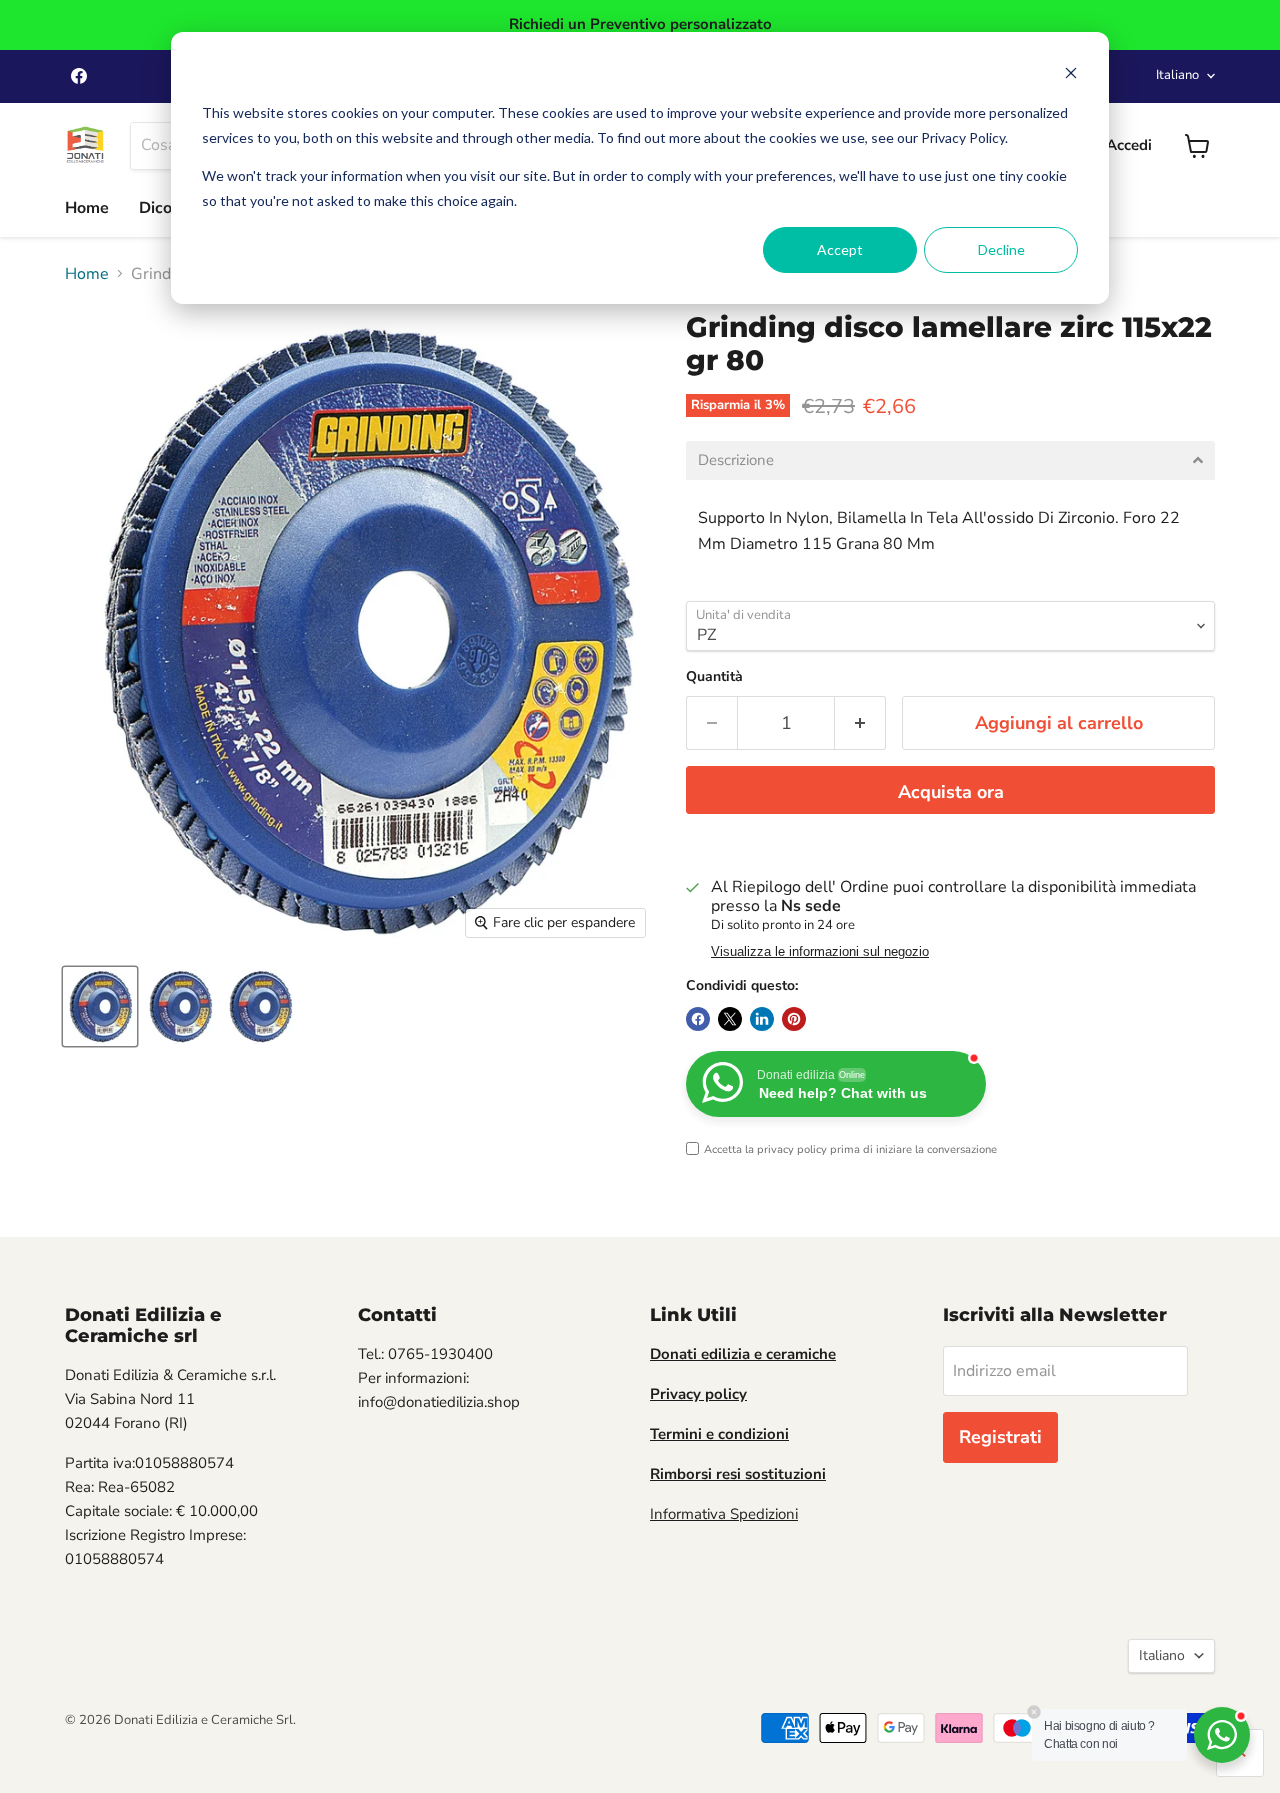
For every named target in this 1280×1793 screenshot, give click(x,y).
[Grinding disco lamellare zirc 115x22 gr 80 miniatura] (100, 1006)
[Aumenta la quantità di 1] (860, 723)
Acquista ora (951, 792)
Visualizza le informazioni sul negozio (820, 952)
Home (87, 208)
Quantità (714, 677)
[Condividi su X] (730, 1019)
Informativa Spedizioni (724, 1514)
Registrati (1000, 1437)
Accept (840, 249)
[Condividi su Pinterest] (794, 1019)
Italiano (1177, 75)
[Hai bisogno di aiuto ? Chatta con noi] (1222, 1735)
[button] (950, 460)
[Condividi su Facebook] (698, 1019)
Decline (1001, 249)
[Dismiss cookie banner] (1071, 75)
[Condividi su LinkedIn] (762, 1019)
